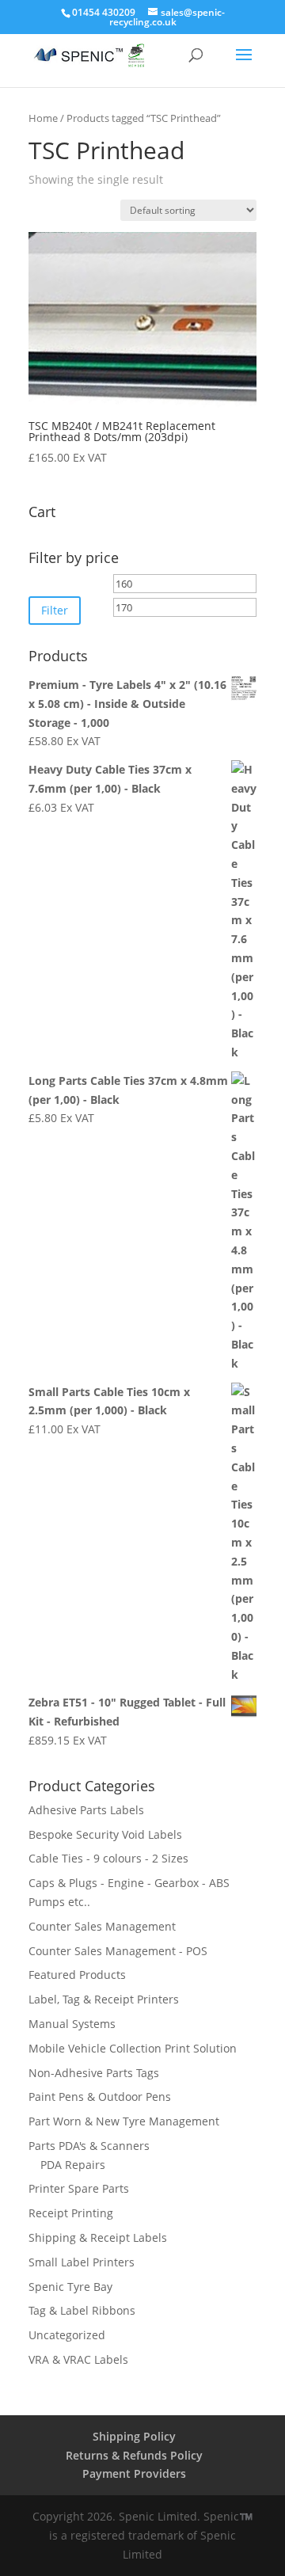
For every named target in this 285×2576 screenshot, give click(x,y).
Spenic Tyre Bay (70, 2287)
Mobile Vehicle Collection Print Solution (133, 2048)
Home (43, 118)
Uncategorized (67, 2335)
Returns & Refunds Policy (134, 2455)
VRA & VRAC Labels (78, 2359)
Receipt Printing (71, 2213)
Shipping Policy (134, 2436)
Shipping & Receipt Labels (98, 2237)
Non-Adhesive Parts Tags (94, 2073)
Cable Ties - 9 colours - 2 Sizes (108, 1858)
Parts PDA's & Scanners (89, 2146)
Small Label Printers (82, 2262)
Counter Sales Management (102, 1926)
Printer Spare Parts (79, 2188)
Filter (55, 610)
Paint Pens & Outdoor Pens (100, 2097)
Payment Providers (134, 2473)
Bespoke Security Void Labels (105, 1834)
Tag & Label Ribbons (82, 2310)
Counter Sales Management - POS (118, 1951)
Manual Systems (72, 2024)
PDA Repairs (73, 2165)
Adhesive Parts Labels (86, 1810)
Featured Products (77, 1975)
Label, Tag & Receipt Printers (104, 1999)
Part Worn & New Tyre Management (124, 2121)
